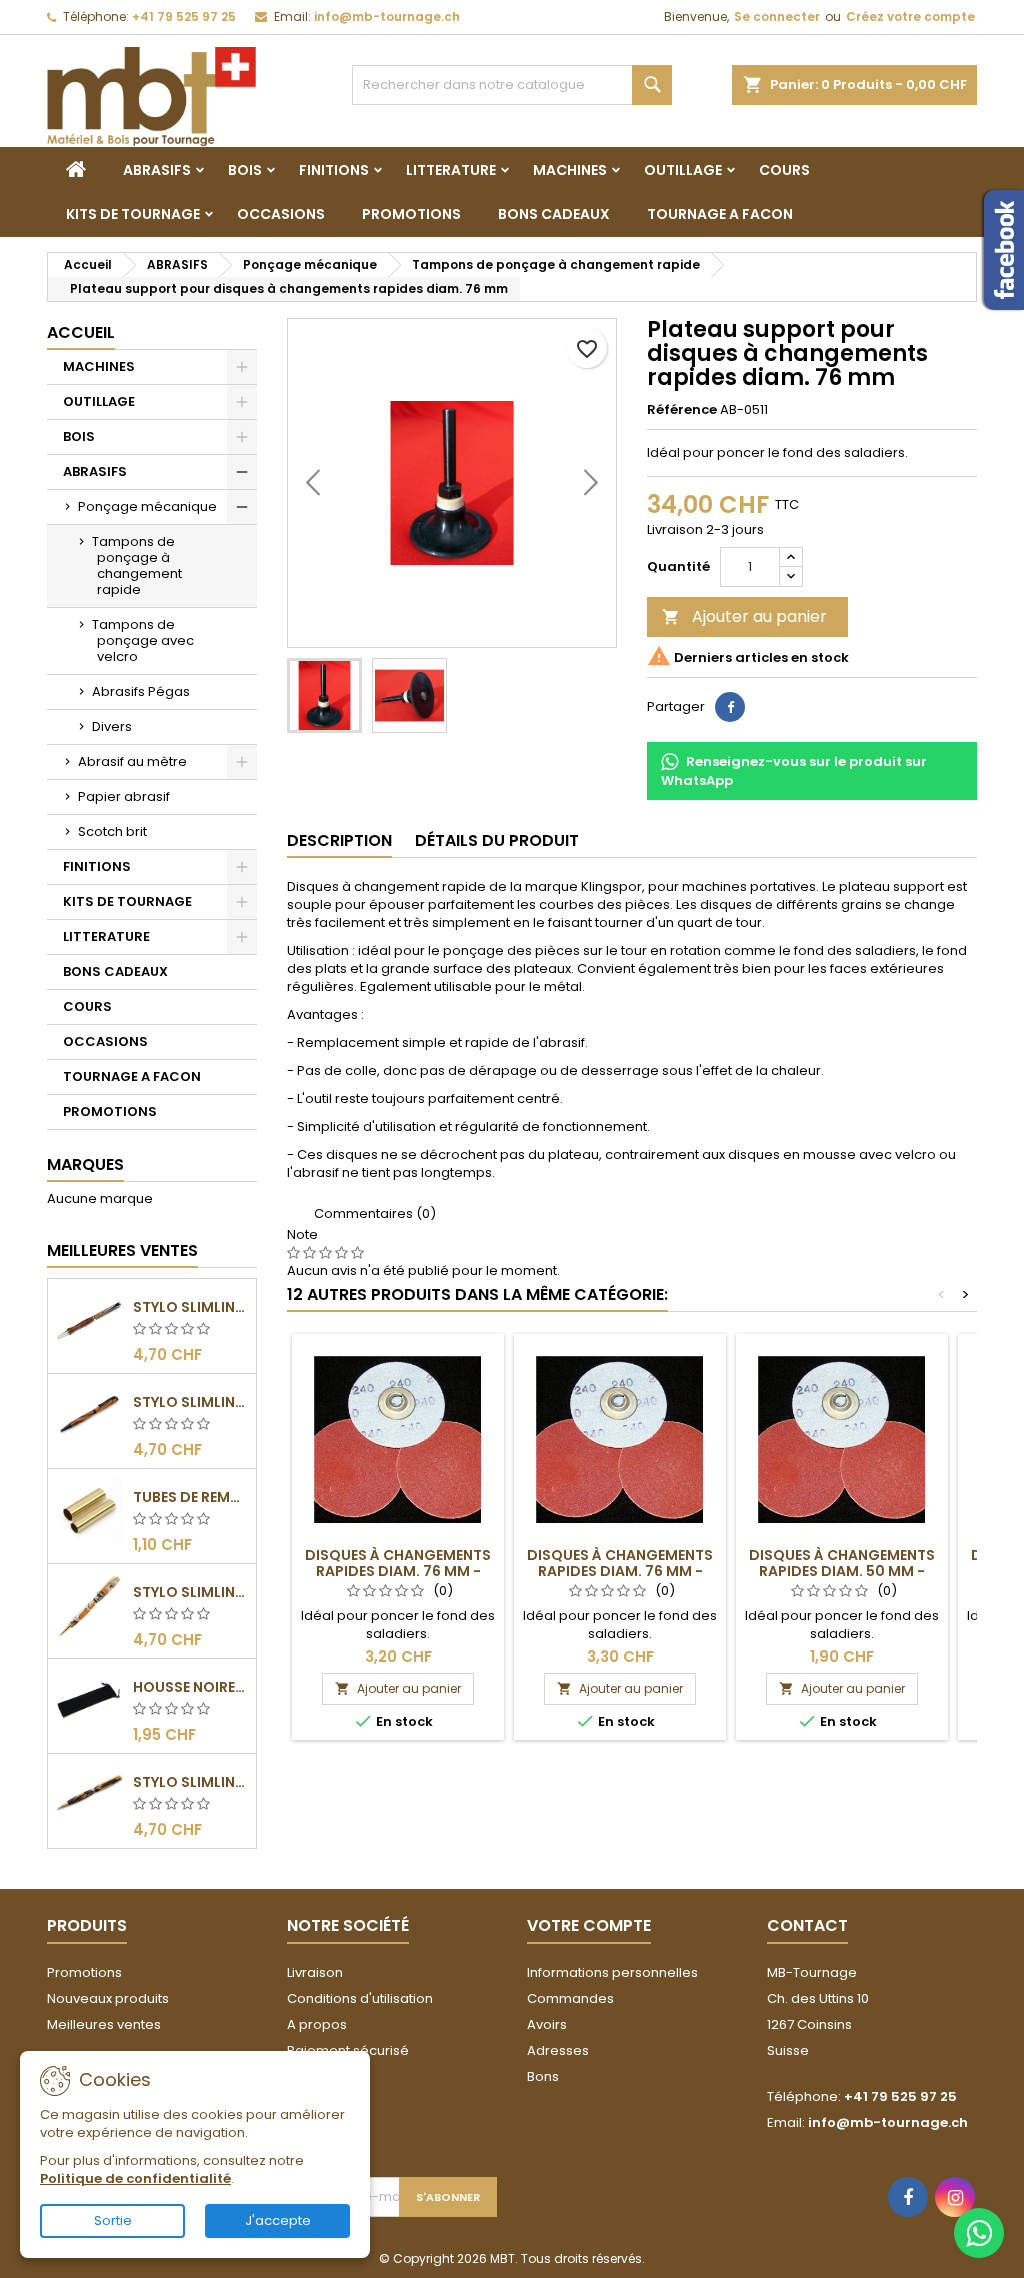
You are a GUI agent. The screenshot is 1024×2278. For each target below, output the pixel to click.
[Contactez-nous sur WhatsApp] (979, 2233)
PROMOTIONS (411, 214)
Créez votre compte (910, 16)
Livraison (315, 1972)
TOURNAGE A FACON (720, 214)
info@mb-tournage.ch (387, 16)
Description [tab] (339, 840)
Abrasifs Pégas (141, 691)
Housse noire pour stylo (190, 1687)
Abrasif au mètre (132, 761)
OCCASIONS (281, 214)
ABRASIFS (157, 170)
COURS (784, 170)
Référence (682, 410)
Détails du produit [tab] (497, 840)
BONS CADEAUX (554, 214)
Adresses (558, 2050)
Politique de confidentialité (135, 2178)
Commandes (570, 1998)
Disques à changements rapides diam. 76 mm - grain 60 (620, 1571)
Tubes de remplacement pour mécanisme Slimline (190, 1497)
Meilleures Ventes (122, 1250)
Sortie (113, 2220)
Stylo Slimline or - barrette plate (190, 1782)
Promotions (84, 1972)
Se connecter (777, 16)
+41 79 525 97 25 (184, 16)
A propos (317, 2024)
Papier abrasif (124, 796)
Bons (543, 2076)
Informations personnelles (612, 1972)
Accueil (81, 332)
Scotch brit (112, 831)
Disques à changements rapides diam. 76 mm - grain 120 (398, 1571)
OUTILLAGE (683, 170)
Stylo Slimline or (190, 1592)
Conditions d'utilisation (360, 1998)
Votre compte (589, 1925)
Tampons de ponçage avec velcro (143, 640)
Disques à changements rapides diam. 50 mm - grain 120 (842, 1571)
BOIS (245, 170)
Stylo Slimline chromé (190, 1307)
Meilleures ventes (104, 2024)
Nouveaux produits (108, 1998)
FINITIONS (334, 170)
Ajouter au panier (744, 616)
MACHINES (570, 170)
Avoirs (547, 2024)
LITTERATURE (451, 170)
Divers (112, 726)
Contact (807, 1925)
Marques (85, 1164)
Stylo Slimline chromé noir (190, 1402)
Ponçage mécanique (147, 506)
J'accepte (278, 2220)
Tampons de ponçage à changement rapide (137, 565)
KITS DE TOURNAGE (133, 214)
